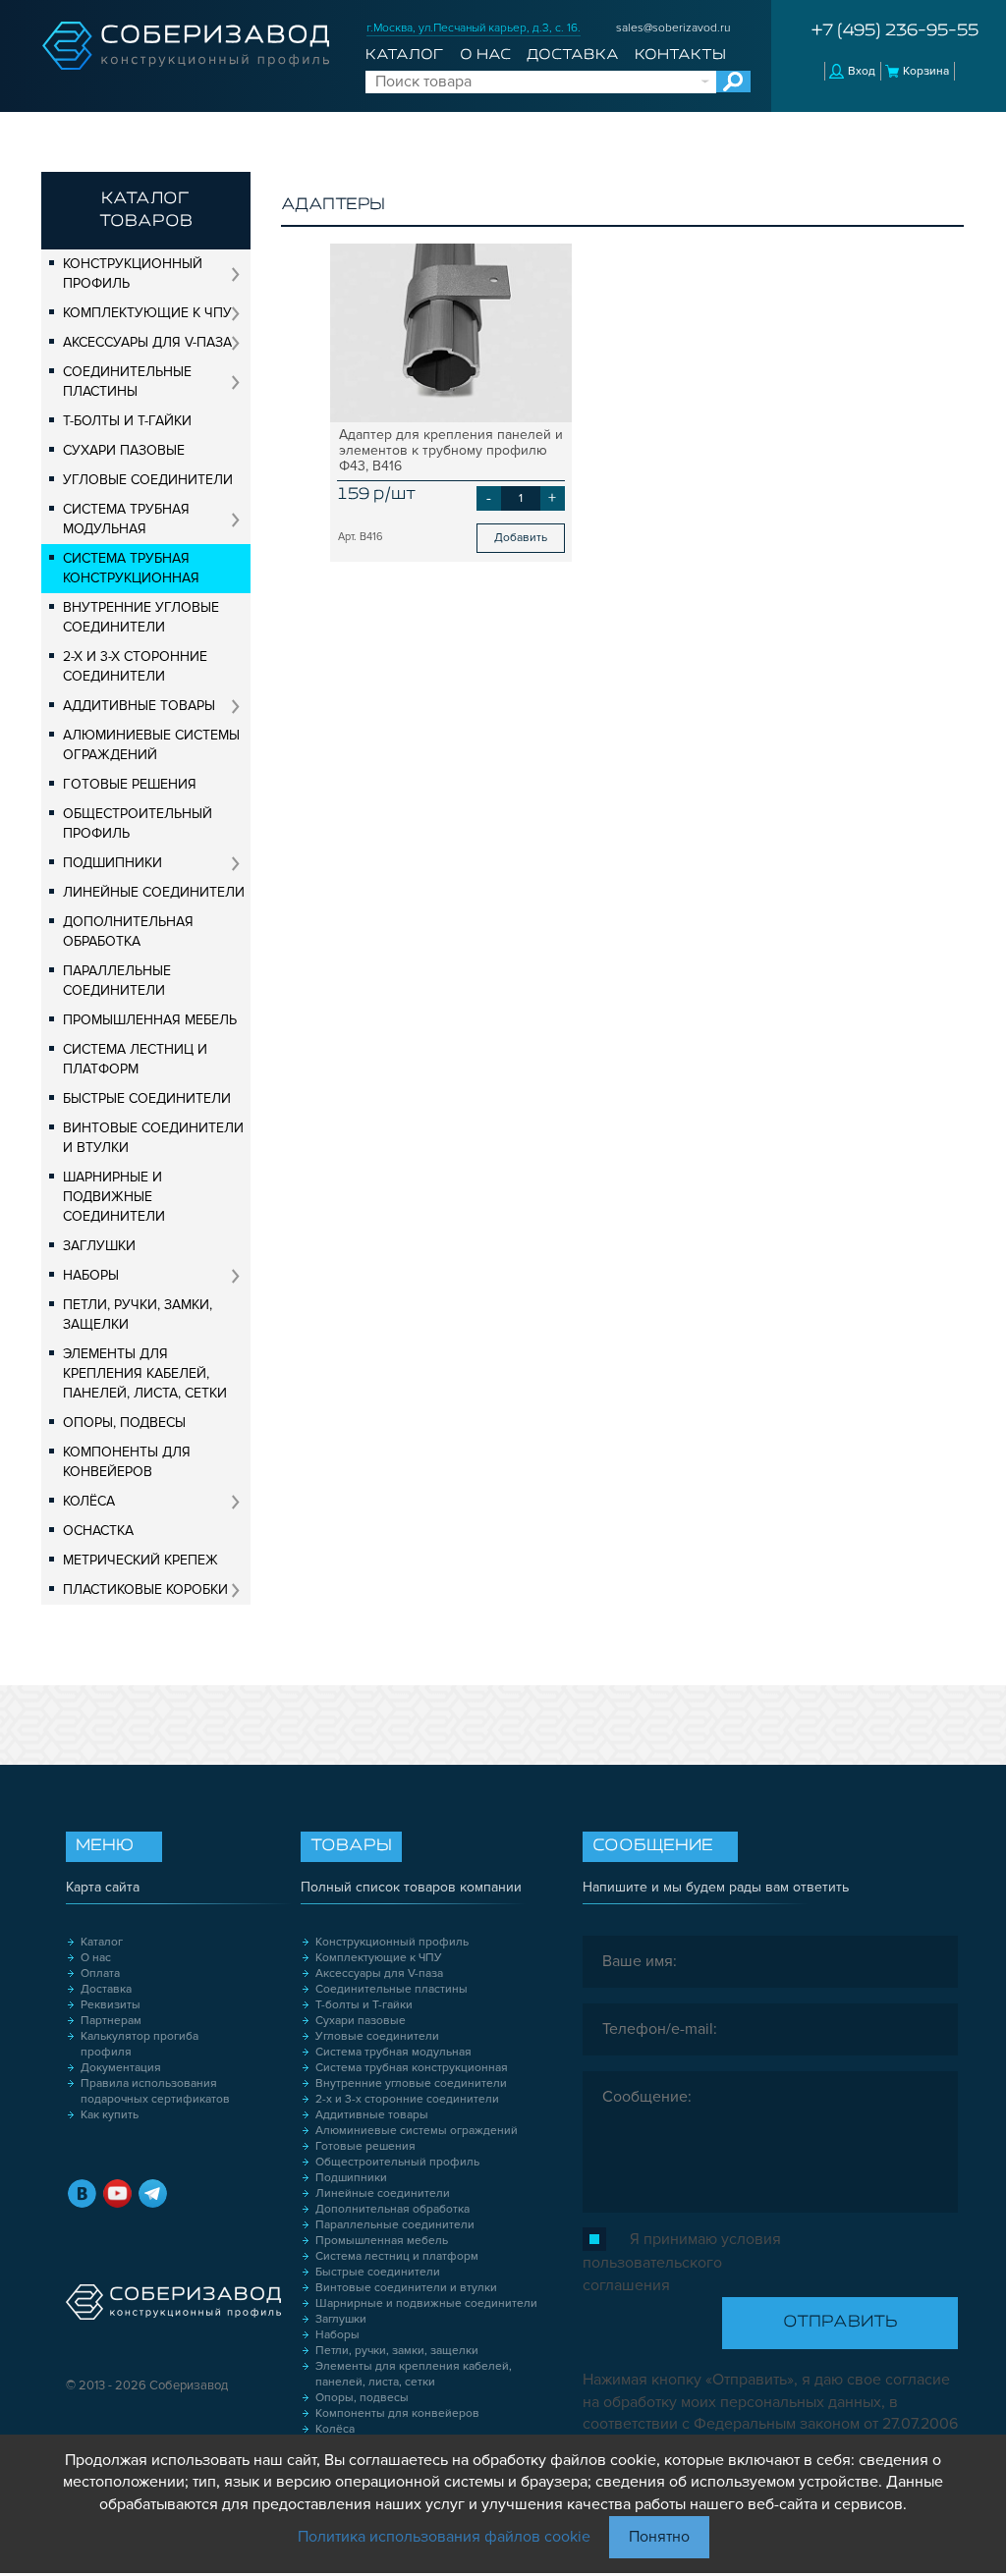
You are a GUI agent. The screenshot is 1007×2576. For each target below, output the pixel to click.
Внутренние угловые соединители (141, 617)
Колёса (89, 1501)
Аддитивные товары (139, 706)
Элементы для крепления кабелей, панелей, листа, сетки (145, 1373)
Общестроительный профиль (138, 823)
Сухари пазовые (124, 450)
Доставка (573, 55)
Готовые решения (130, 784)
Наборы (91, 1275)
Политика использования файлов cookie (444, 2537)
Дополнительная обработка (128, 932)
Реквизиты (111, 2005)
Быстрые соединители (147, 1098)
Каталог (404, 55)
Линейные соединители (154, 892)
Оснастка (98, 1531)
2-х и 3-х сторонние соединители (135, 666)
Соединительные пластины (127, 382)
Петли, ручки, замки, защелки (138, 1315)
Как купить (110, 2115)
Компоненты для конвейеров (127, 1462)
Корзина (926, 71)
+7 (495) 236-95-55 (895, 31)
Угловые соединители (148, 480)
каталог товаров (146, 211)
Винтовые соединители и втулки (153, 1138)
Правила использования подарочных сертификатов (155, 2091)
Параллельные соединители (117, 981)
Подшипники (112, 863)
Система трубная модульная (126, 519)
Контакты (680, 55)
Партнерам (111, 2021)
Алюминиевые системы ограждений (151, 745)
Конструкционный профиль (133, 274)
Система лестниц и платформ (135, 1059)
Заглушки (99, 1246)
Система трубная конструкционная (131, 568)
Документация (121, 2068)
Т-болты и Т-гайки (127, 421)
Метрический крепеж (140, 1560)
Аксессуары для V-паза (147, 342)
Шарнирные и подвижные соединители (114, 1197)
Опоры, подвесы (124, 1423)
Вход (862, 71)
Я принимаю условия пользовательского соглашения (682, 2262)
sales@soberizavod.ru (673, 28)
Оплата (100, 1973)
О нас (485, 55)
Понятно (659, 2537)
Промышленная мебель (150, 1020)
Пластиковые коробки (145, 1589)
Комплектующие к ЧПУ (147, 313)
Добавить (521, 538)
